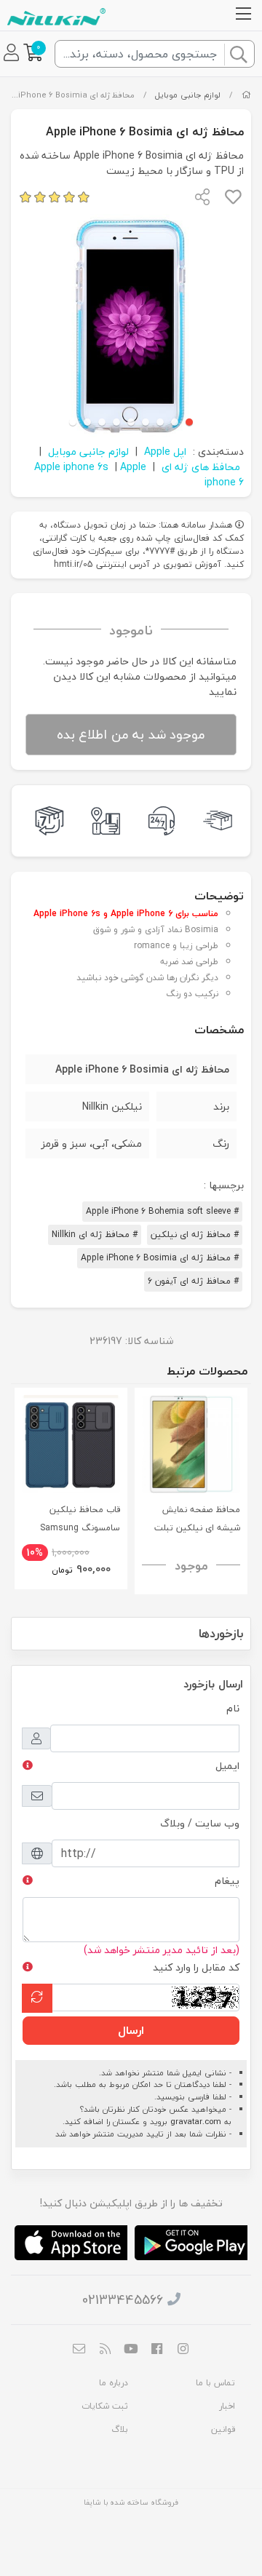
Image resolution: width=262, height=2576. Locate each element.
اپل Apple (165, 452)
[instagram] (183, 2350)
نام (233, 1708)
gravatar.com (196, 2122)
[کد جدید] (37, 1998)
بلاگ (120, 2429)
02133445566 (123, 2300)
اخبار (227, 2406)
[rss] (106, 2350)
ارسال (131, 2030)
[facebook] (157, 2350)
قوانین (223, 2429)
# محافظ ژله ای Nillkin (95, 1235)
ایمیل (227, 1766)
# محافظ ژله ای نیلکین (195, 1235)
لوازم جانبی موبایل (188, 95)
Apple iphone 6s (71, 467)
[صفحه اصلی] (246, 95)
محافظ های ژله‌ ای (201, 467)
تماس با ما (215, 2383)
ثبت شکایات (105, 2406)
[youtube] (131, 2350)
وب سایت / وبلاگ (200, 1823)
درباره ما (114, 2383)
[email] (79, 2350)
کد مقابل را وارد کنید (196, 1967)
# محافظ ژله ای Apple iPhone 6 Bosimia (160, 1258)
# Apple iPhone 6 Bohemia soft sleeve (162, 1211)
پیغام (227, 1881)
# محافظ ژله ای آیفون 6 (193, 1281)
